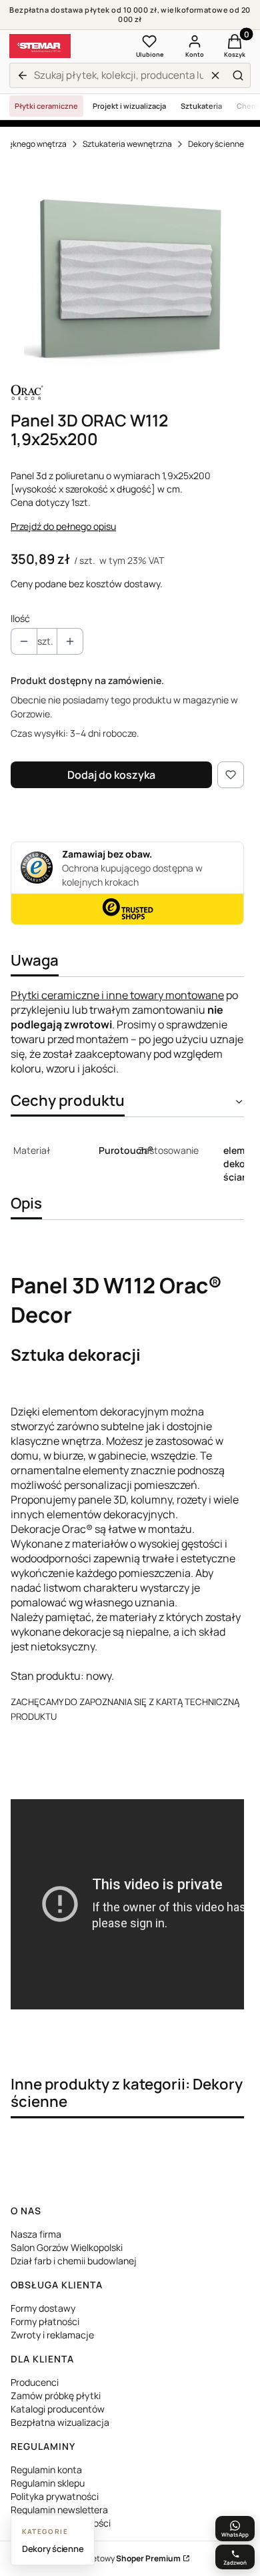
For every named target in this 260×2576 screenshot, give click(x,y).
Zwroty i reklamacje (52, 2335)
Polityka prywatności (55, 2496)
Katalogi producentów (58, 2409)
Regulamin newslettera (59, 2510)
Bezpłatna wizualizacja (60, 2422)
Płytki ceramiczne (46, 106)
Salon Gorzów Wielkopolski (67, 2247)
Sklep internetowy (115, 2558)
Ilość (20, 618)
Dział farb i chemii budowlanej (74, 2261)
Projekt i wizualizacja (129, 106)
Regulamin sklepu (48, 2483)
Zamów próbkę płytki (56, 2395)
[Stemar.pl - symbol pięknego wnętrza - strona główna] (40, 46)
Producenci (35, 2382)
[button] (238, 75)
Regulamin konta (46, 2470)
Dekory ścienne (216, 144)
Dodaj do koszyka (111, 775)
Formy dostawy (43, 2308)
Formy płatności (45, 2321)
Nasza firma (36, 2234)
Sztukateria (201, 106)
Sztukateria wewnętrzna (127, 144)
